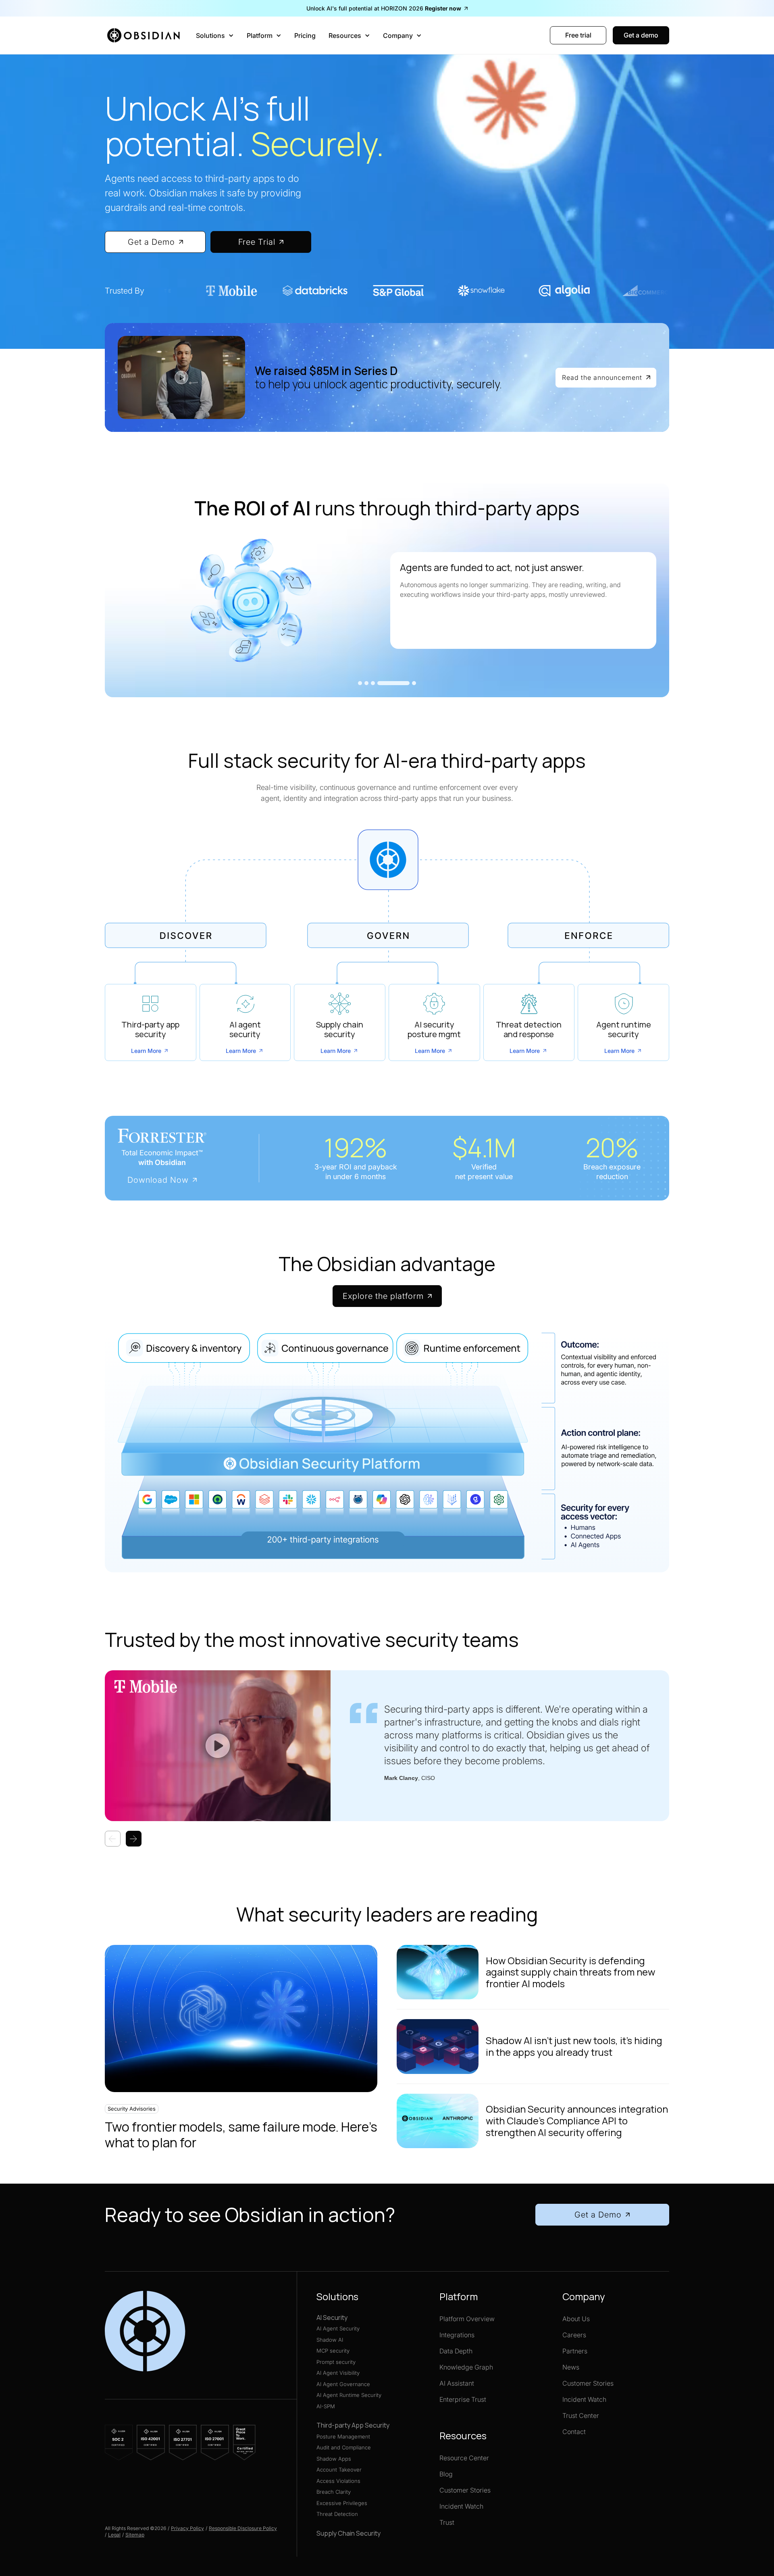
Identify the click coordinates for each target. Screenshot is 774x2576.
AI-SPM (326, 2406)
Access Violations (338, 2481)
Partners (575, 2351)
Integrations (457, 2335)
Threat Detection (337, 2514)
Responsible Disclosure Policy (243, 2528)
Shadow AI (330, 2340)
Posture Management (343, 2436)
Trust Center (581, 2416)
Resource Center (464, 2458)
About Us (576, 2319)
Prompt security (336, 2362)
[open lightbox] (181, 377)
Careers (574, 2335)
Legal (114, 2535)
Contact (574, 2432)
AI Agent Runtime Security (349, 2395)
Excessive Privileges (342, 2503)
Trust (447, 2522)
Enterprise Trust (463, 2399)
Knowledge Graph (466, 2367)
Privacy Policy (187, 2528)
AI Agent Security (338, 2328)
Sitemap (135, 2535)
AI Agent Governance (343, 2384)
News (571, 2367)
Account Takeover (339, 2470)
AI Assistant (457, 2383)
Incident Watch (461, 2506)
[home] (146, 35)
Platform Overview (467, 2319)
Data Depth (456, 2351)
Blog (446, 2474)
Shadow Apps (334, 2459)
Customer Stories (465, 2490)
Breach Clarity (334, 2492)
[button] (215, 35)
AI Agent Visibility (338, 2373)
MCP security (333, 2351)
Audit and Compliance (344, 2447)
